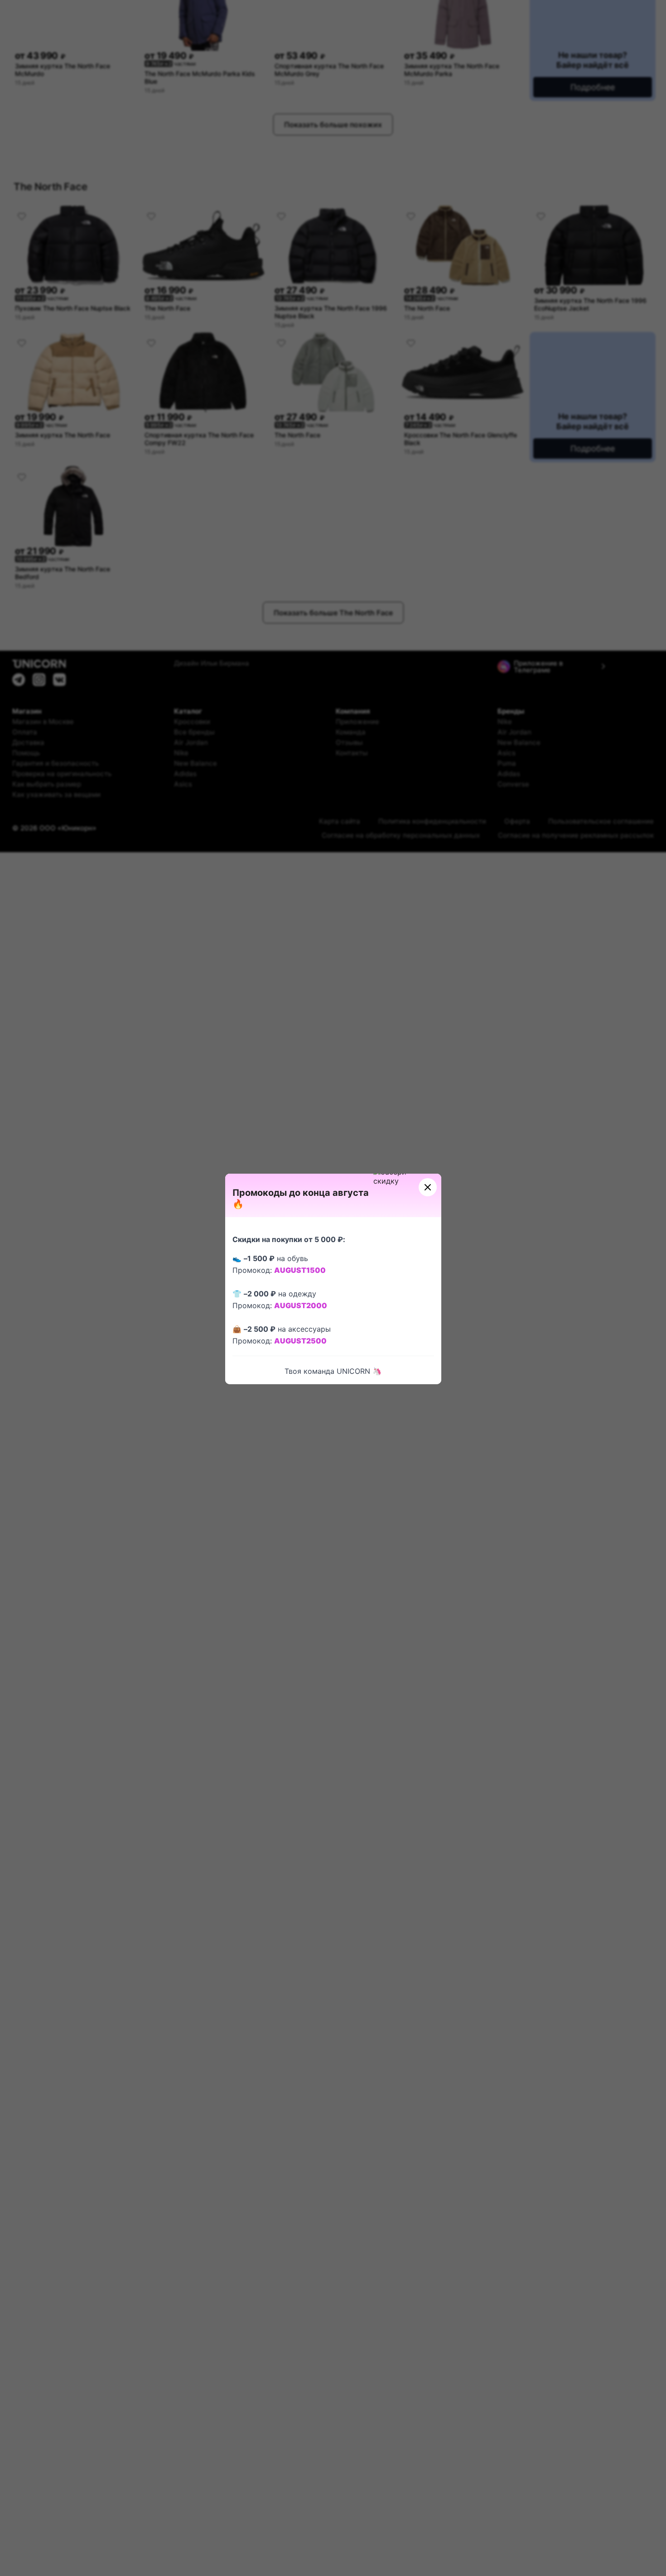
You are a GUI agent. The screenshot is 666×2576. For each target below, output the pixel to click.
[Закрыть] (428, 1187)
